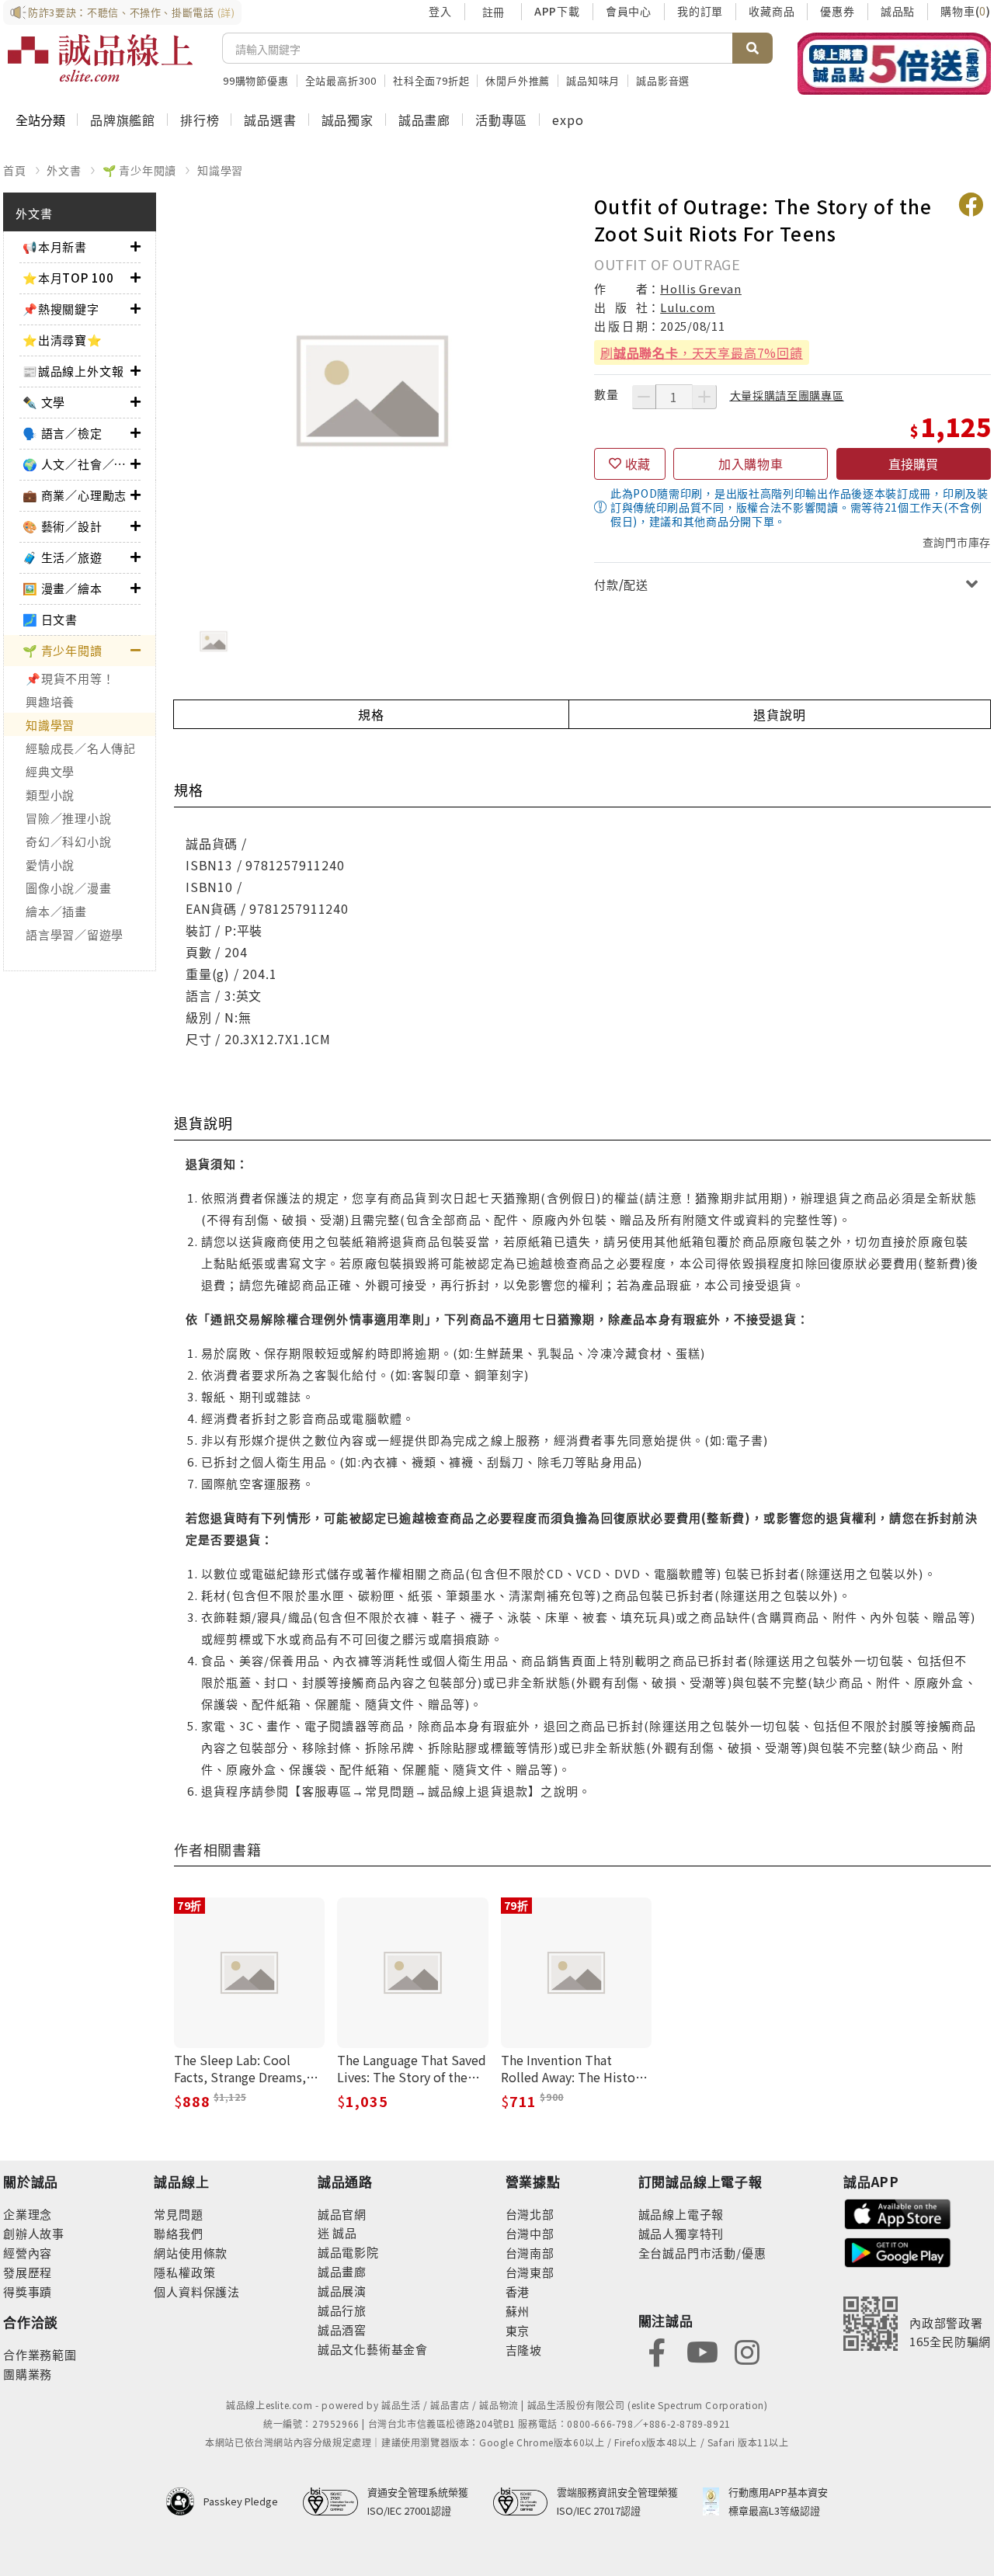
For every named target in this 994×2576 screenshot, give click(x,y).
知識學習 (220, 170)
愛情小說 (50, 864)
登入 (440, 11)
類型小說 (50, 795)
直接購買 (913, 463)
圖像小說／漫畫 (68, 888)
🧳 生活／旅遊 (63, 557)
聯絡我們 (178, 2233)
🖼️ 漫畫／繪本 (63, 588)
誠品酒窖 (342, 2330)
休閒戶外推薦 (518, 80)
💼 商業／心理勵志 (75, 495)
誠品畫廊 (424, 120)
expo (568, 120)
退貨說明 (779, 714)
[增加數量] (704, 397)
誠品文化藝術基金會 (373, 2349)
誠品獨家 (348, 120)
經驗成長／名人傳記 (81, 748)
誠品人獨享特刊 (681, 2233)
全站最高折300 (341, 80)
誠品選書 (270, 120)
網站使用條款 (191, 2253)
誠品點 (898, 11)
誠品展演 (342, 2291)
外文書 (64, 170)
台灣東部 (530, 2272)
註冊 (493, 12)
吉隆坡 (524, 2350)
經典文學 (50, 771)
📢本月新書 (55, 246)
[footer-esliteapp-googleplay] (898, 2251)
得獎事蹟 (28, 2291)
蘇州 (518, 2311)
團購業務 (28, 2374)
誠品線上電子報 (681, 2214)
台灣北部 (530, 2214)
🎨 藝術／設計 (63, 526)
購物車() (966, 11)
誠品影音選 (663, 80)
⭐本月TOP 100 (68, 278)
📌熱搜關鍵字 (61, 309)
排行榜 (200, 120)
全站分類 (40, 120)
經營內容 (28, 2253)
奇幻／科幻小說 (68, 841)
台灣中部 (530, 2233)
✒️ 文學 (44, 402)
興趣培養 (50, 701)
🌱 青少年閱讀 (140, 170)
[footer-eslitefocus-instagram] (747, 2350)
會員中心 (629, 11)
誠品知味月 (593, 80)
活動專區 (501, 120)
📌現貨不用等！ (70, 678)
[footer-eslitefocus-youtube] (702, 2350)
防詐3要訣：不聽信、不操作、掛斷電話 (132, 12)
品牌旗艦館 (123, 120)
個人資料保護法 (197, 2291)
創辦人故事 (34, 2233)
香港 (518, 2291)
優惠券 (837, 11)
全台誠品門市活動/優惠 (702, 2253)
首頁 (15, 170)
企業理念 (28, 2214)
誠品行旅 (342, 2310)
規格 (371, 714)
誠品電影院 (348, 2252)
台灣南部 (530, 2253)
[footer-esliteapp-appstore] (898, 2212)
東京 (518, 2330)
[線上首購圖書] (894, 64)
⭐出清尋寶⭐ (63, 340)
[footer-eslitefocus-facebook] (657, 2350)
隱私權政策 (184, 2272)
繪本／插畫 (56, 911)
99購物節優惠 (256, 80)
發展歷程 (28, 2272)
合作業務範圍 (40, 2354)
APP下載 (557, 11)
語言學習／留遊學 (75, 934)
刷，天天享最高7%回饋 (702, 352)
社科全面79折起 (431, 80)
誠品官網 (342, 2214)
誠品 (344, 2232)
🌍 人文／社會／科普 (76, 464)
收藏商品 (772, 11)
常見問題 (178, 2214)
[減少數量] (644, 397)
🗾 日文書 (50, 619)
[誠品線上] (100, 58)
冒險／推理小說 (68, 818)
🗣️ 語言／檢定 (63, 433)
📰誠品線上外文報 (73, 371)
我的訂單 (700, 11)
